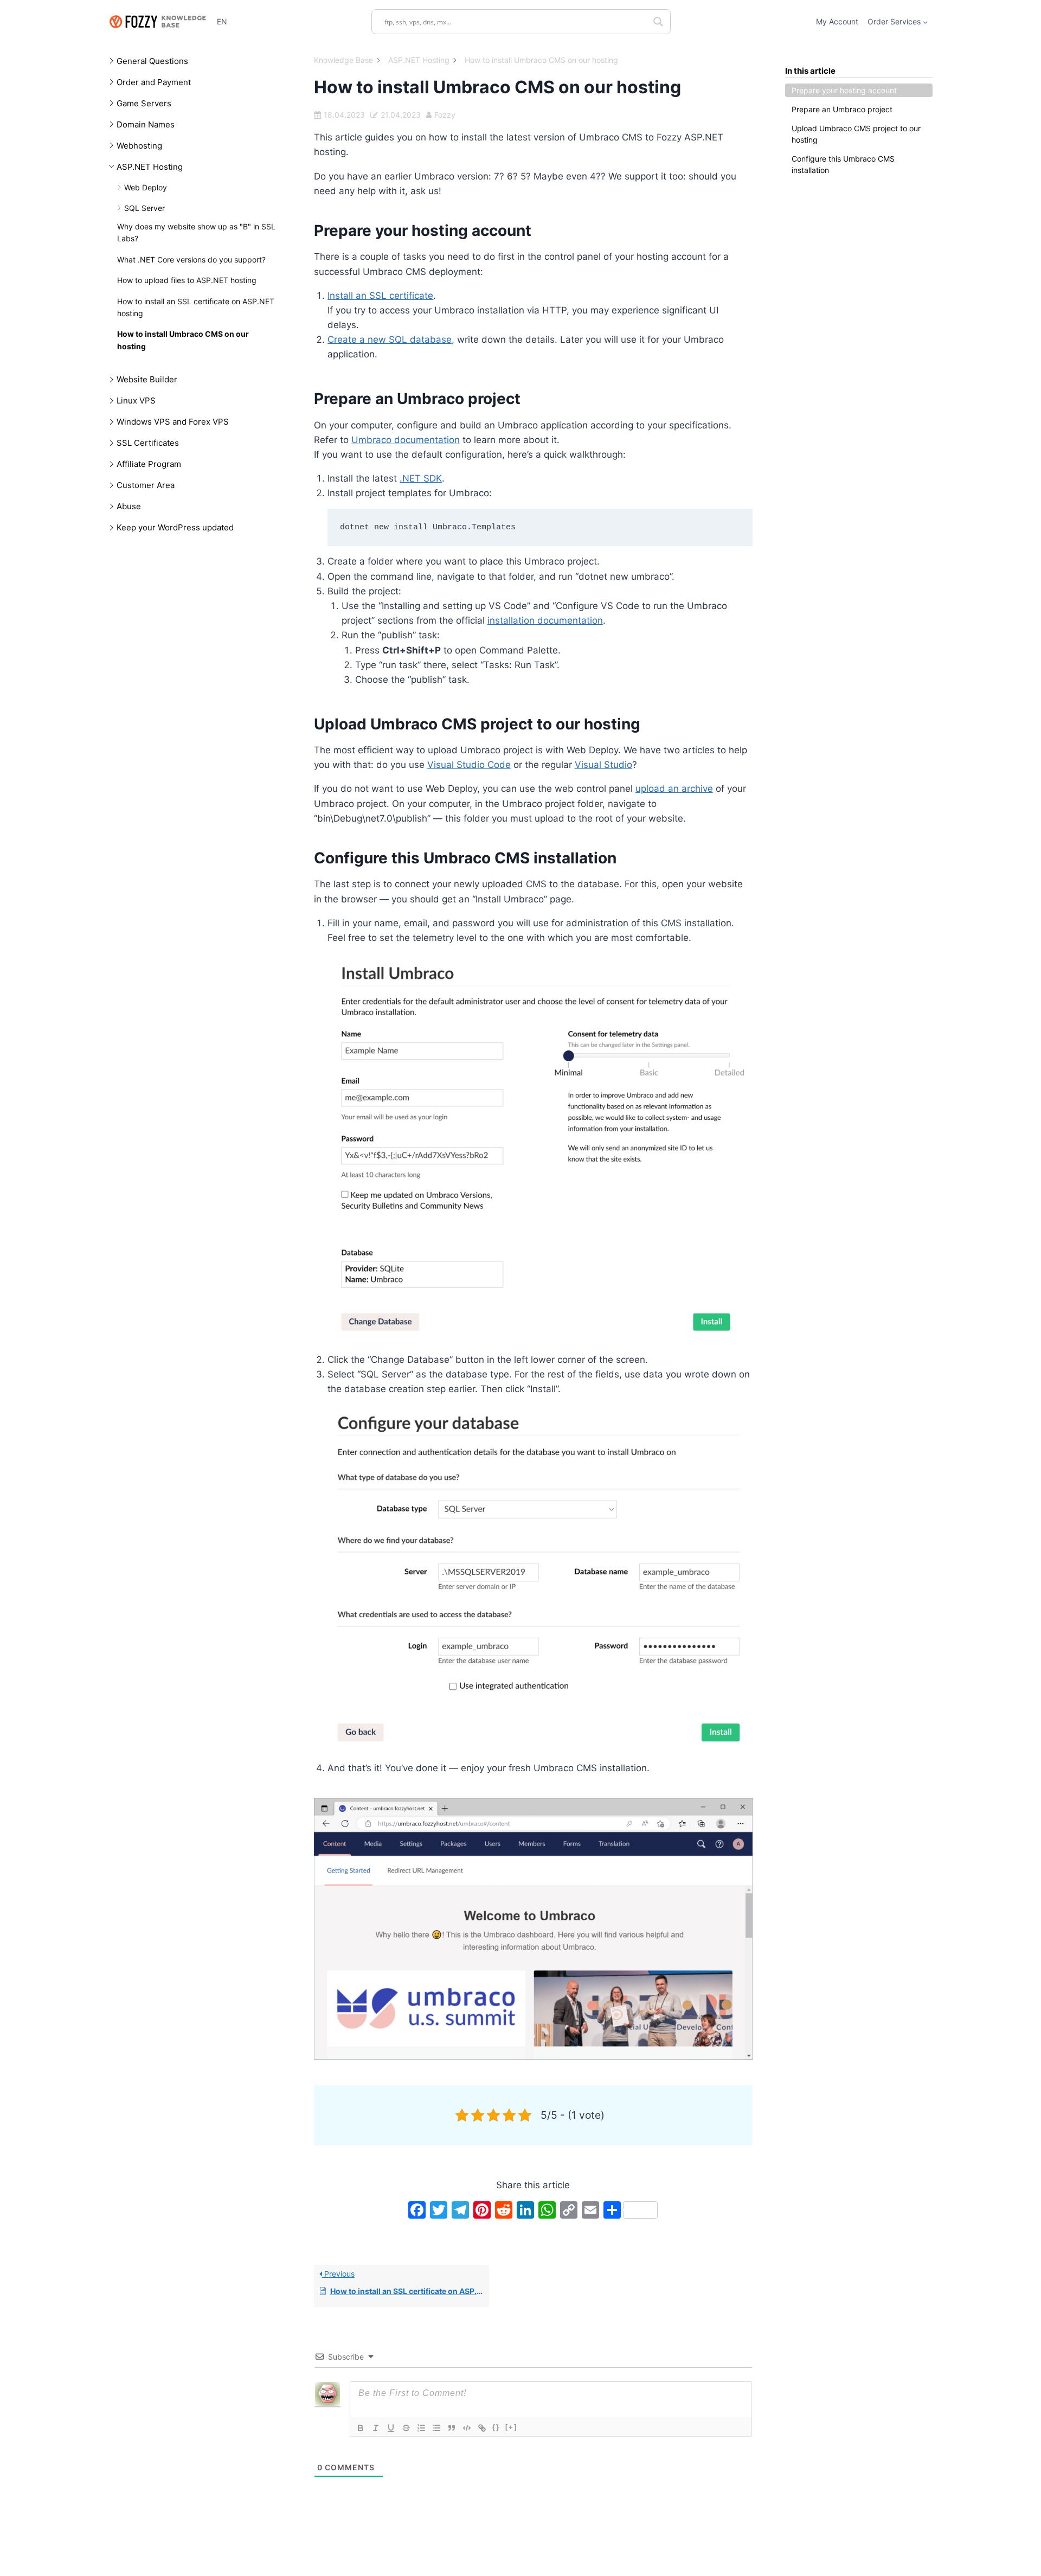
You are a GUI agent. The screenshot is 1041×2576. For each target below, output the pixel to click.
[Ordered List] (421, 2428)
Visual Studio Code (469, 765)
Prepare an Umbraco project (842, 109)
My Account (837, 21)
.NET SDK (421, 478)
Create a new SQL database (390, 339)
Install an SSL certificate (380, 296)
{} (496, 2427)
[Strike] (406, 2428)
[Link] (482, 2428)
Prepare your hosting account (844, 90)
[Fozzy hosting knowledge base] (157, 21)
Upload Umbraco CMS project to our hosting (856, 134)
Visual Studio (603, 765)
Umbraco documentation (406, 440)
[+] (511, 2427)
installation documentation (545, 620)
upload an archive (674, 789)
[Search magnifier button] (658, 22)
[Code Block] (467, 2428)
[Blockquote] (452, 2428)
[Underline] (391, 2428)
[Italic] (376, 2428)
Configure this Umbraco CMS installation (843, 164)
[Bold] (361, 2428)
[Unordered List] (436, 2428)
